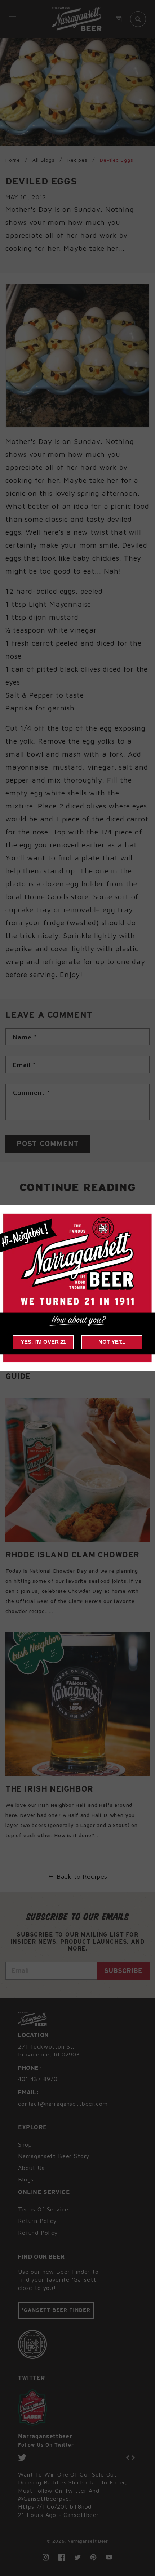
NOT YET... (112, 1342)
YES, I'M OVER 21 (43, 1342)
